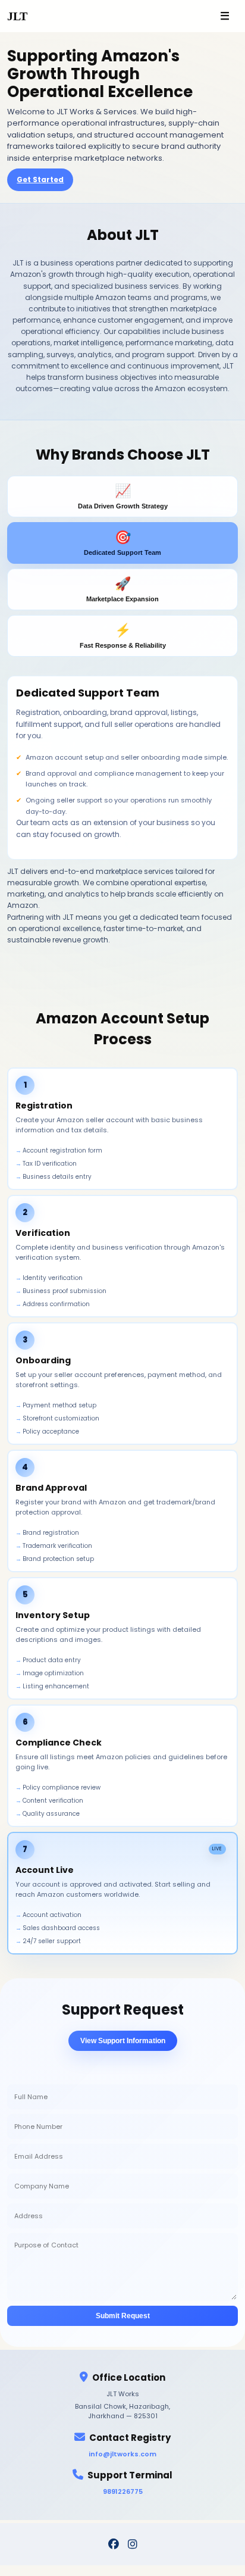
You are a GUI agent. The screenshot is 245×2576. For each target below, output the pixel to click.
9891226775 (123, 2491)
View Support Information (123, 2041)
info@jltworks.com (122, 2454)
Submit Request (123, 2316)
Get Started (40, 179)
